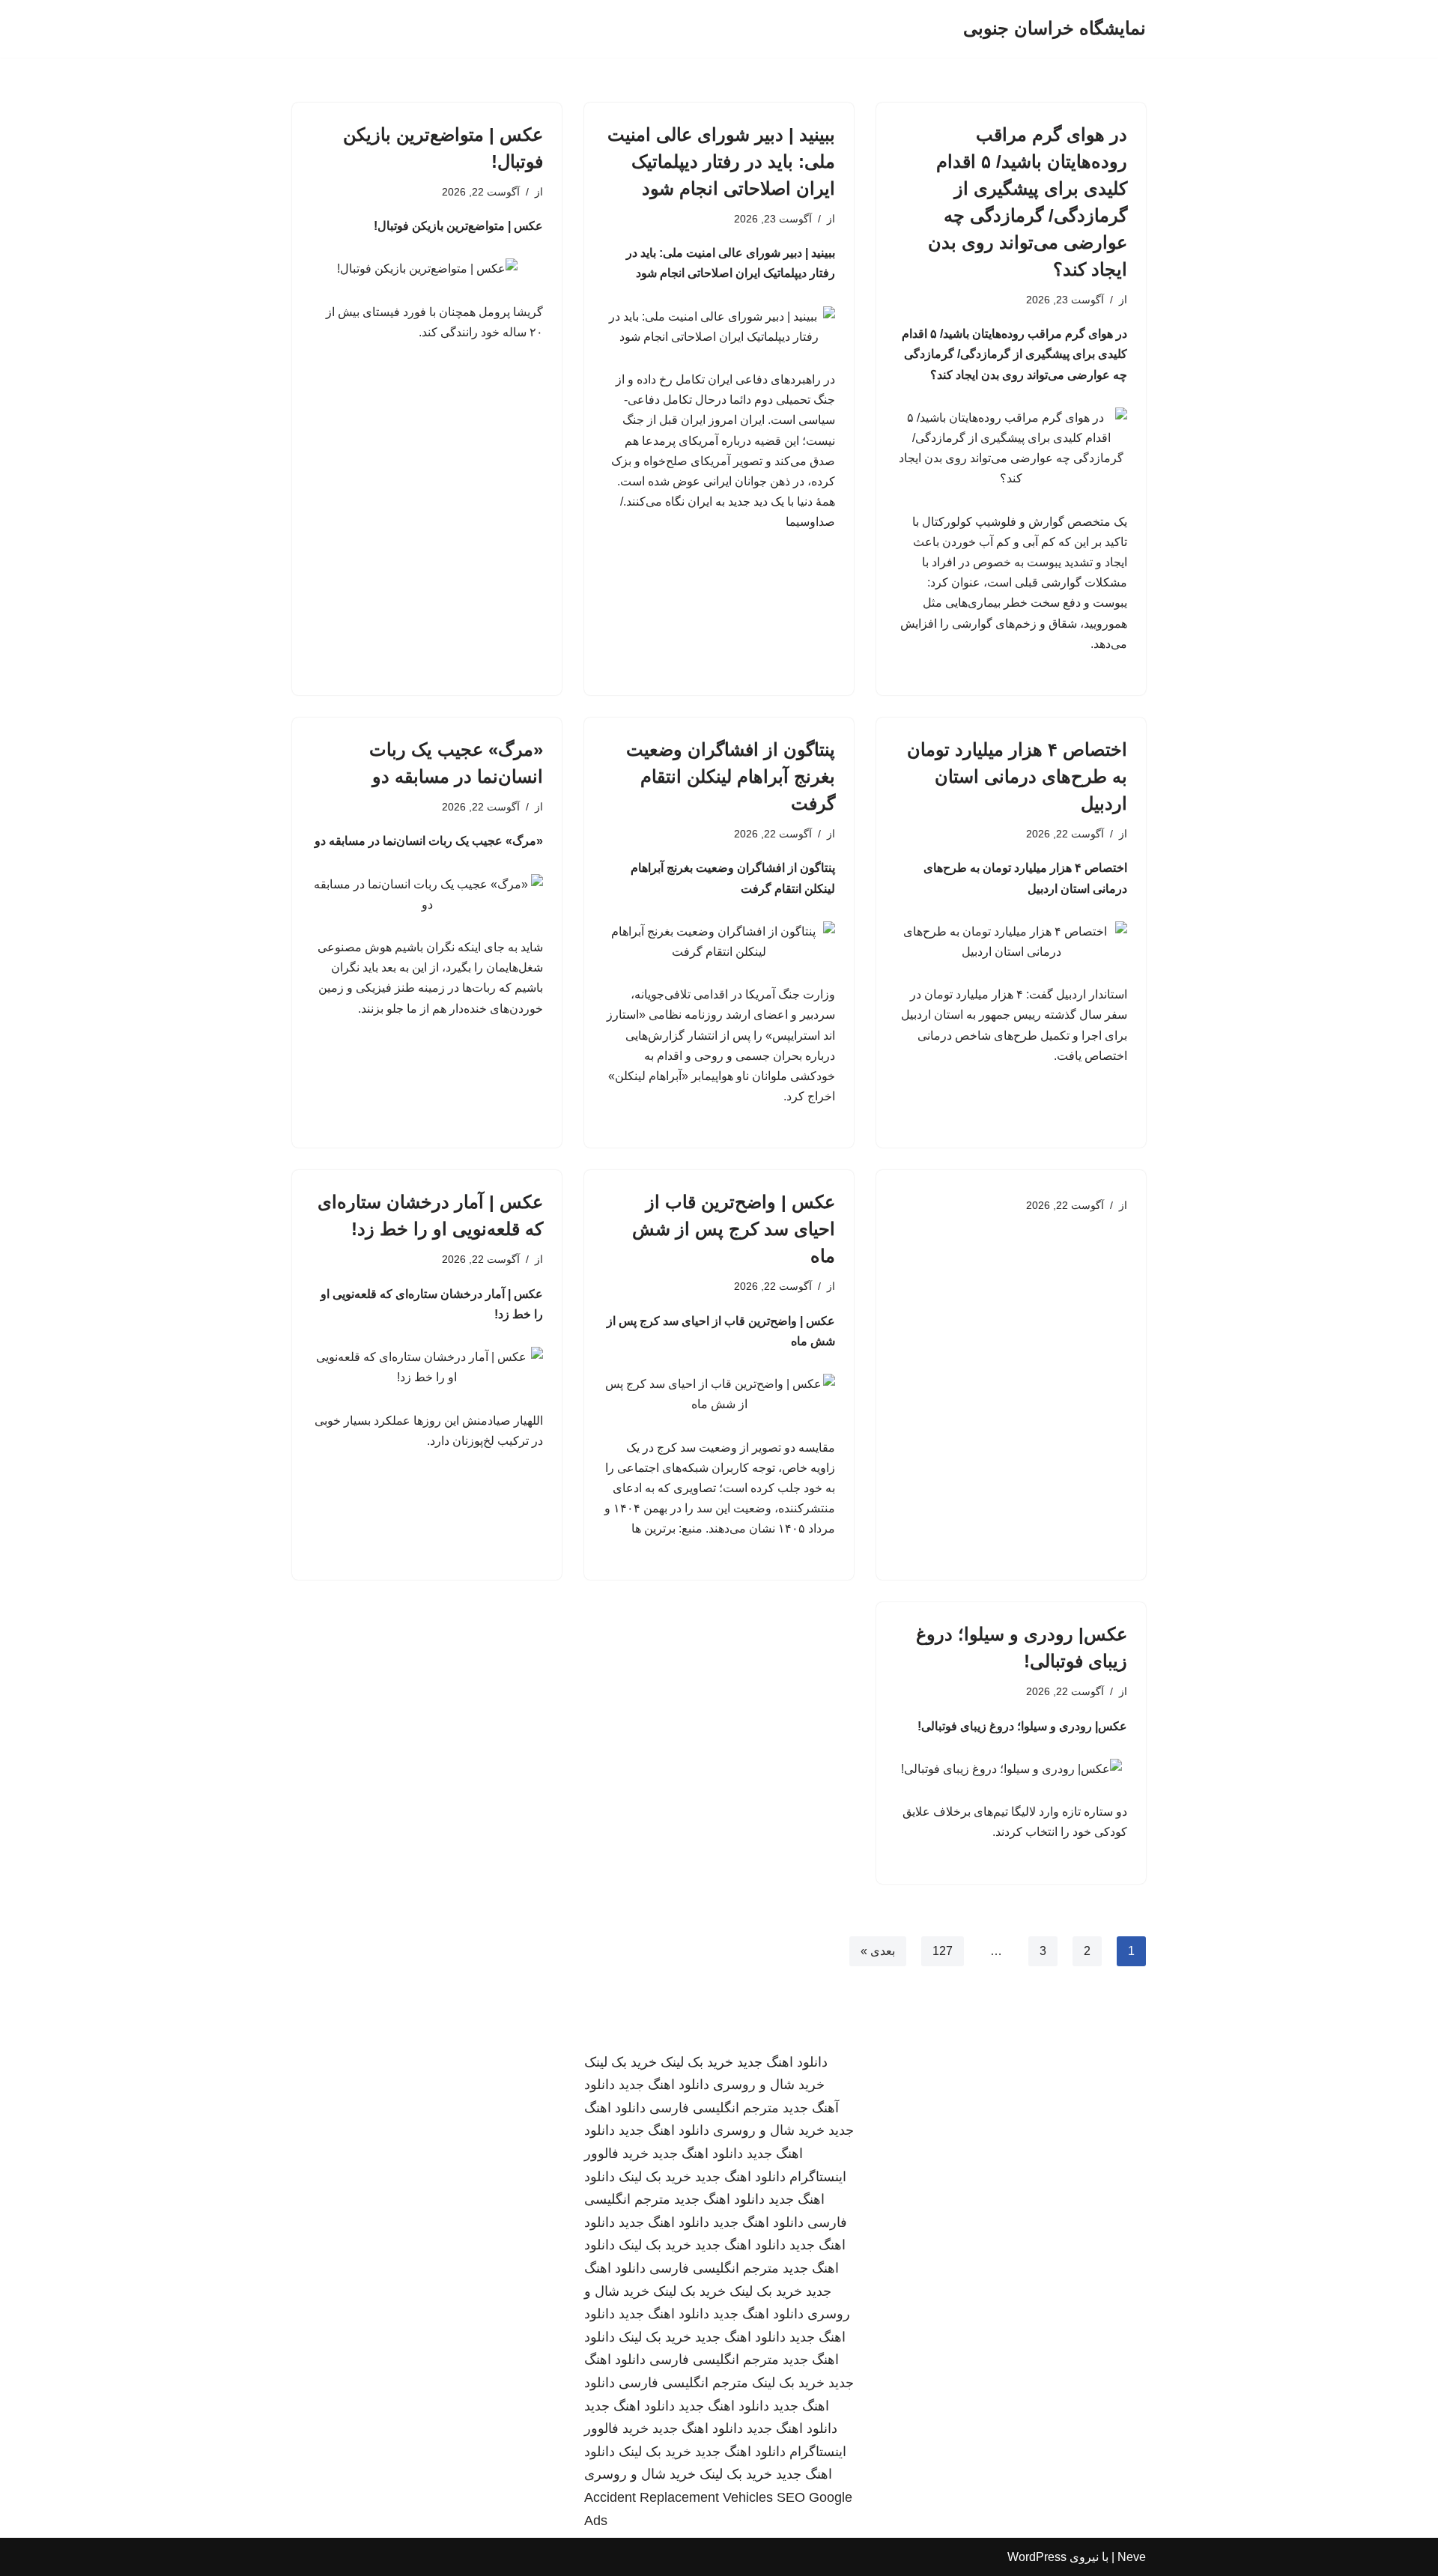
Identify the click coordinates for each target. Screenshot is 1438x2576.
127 (943, 1951)
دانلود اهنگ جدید (782, 2062)
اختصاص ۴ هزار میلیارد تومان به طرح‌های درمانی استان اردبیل (1017, 776)
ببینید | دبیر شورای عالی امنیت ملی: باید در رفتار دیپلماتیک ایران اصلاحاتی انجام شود (721, 161)
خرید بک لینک (697, 2062)
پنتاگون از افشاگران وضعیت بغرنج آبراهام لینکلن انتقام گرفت (731, 776)
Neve (1132, 2557)
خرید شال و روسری (769, 2085)
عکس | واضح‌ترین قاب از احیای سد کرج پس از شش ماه (734, 1229)
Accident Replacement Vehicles (679, 2497)
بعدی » (878, 1951)
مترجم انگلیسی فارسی (714, 2108)
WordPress (1037, 2557)
